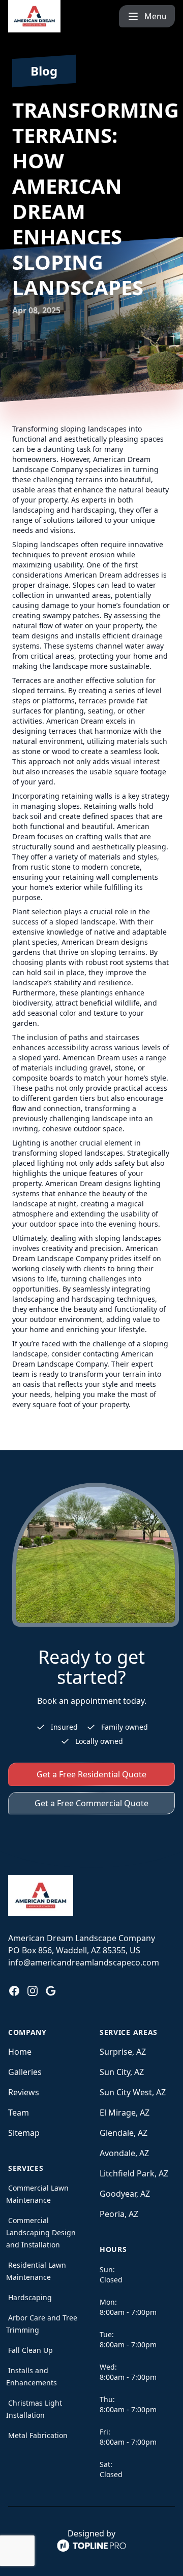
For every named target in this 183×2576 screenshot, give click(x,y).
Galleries (25, 2072)
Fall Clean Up (30, 2350)
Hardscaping (30, 2297)
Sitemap (24, 2133)
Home (20, 2052)
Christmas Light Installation (34, 2409)
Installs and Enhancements (32, 2376)
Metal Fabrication (38, 2435)
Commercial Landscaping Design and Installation (41, 2232)
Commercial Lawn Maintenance (37, 2194)
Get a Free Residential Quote (91, 1774)
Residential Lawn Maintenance (36, 2271)
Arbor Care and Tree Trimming (42, 2324)
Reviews (24, 2092)
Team (19, 2113)
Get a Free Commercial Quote (91, 1803)
